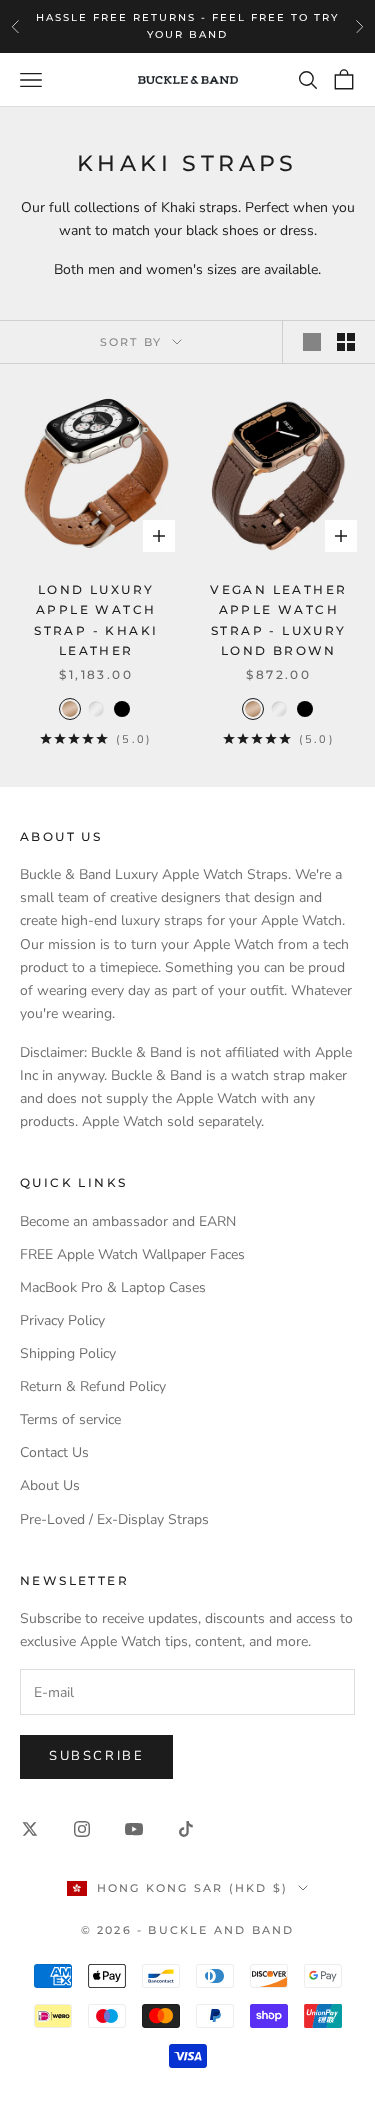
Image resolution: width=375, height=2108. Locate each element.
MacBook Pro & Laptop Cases (113, 1287)
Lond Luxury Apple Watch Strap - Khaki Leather (96, 620)
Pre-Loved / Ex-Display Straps (114, 1519)
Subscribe (96, 1756)
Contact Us (54, 1452)
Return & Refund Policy (93, 1386)
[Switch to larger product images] (312, 342)
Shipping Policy (68, 1353)
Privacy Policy (62, 1320)
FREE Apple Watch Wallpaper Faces (132, 1254)
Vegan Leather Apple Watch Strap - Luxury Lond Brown (278, 620)
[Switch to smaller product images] (346, 342)
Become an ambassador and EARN (128, 1221)
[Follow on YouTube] (134, 1829)
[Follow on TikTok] (186, 1829)
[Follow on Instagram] (82, 1829)
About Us (50, 1485)
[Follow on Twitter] (30, 1829)
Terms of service (70, 1419)
